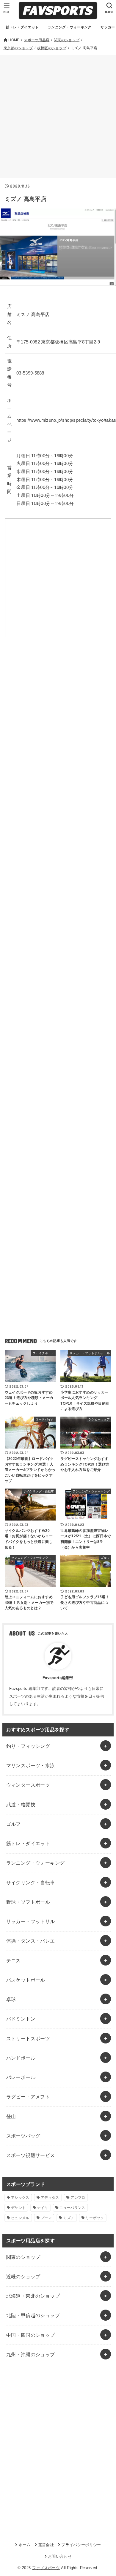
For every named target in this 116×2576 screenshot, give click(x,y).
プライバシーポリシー (81, 2545)
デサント (18, 2208)
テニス (14, 1960)
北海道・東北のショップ (33, 2296)
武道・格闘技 (21, 1805)
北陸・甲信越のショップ (33, 2315)
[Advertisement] (58, 116)
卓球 (11, 1999)
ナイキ (43, 2208)
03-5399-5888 (30, 373)
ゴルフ (14, 1824)
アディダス (50, 2198)
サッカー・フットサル (31, 1921)
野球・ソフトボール (28, 1902)
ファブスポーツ (46, 2568)
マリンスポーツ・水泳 (31, 1765)
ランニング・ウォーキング (36, 1863)
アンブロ (78, 2198)
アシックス (20, 2198)
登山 (11, 2116)
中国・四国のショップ (31, 2335)
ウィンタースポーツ (28, 1785)
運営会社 (46, 2545)
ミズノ (69, 2218)
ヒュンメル (20, 2218)
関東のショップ (23, 2257)
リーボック (95, 2218)
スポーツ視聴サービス (31, 2155)
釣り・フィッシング (28, 1746)
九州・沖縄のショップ (31, 2354)
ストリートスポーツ (28, 2038)
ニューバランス (72, 2208)
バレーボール (21, 2077)
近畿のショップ (23, 2276)
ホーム (25, 2545)
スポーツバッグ (23, 2136)
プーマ (46, 2218)
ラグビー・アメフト (28, 2097)
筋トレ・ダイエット (28, 1843)
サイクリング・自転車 (31, 1882)
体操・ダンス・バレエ (31, 1941)
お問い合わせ (60, 2556)
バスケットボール (26, 1980)
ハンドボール (21, 2058)
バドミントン (21, 2019)
